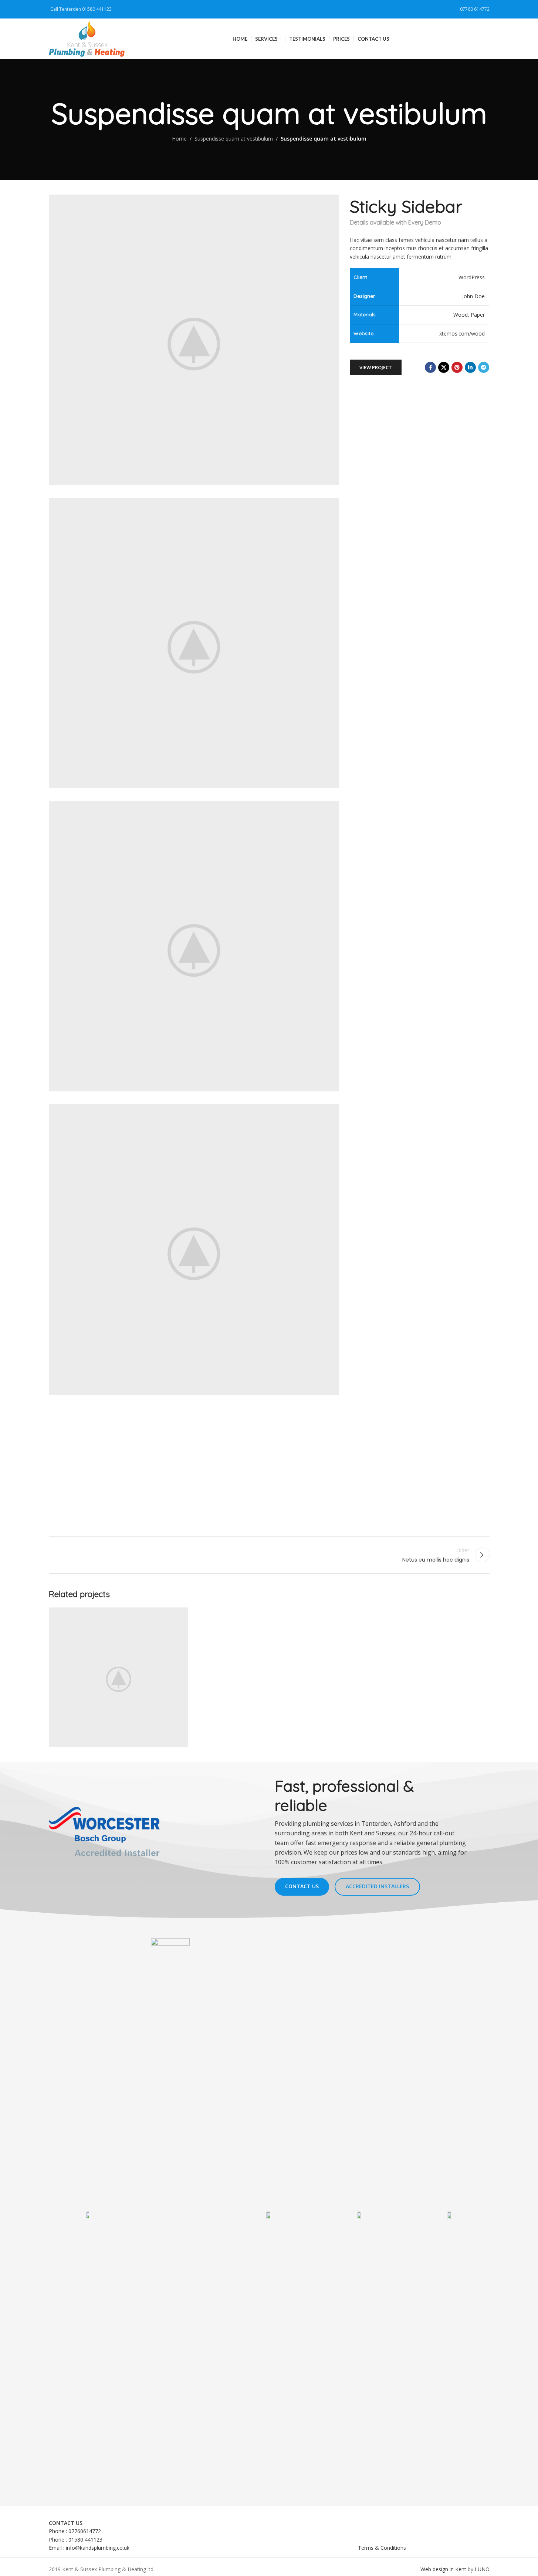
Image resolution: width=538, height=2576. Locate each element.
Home (179, 139)
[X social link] (444, 367)
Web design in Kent (443, 2569)
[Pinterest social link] (457, 367)
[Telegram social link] (484, 367)
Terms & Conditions (382, 2548)
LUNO (482, 2569)
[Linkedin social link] (470, 367)
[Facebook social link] (430, 367)
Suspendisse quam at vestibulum (234, 139)
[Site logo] (87, 38)
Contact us (302, 1886)
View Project (376, 367)
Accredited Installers (377, 1886)
